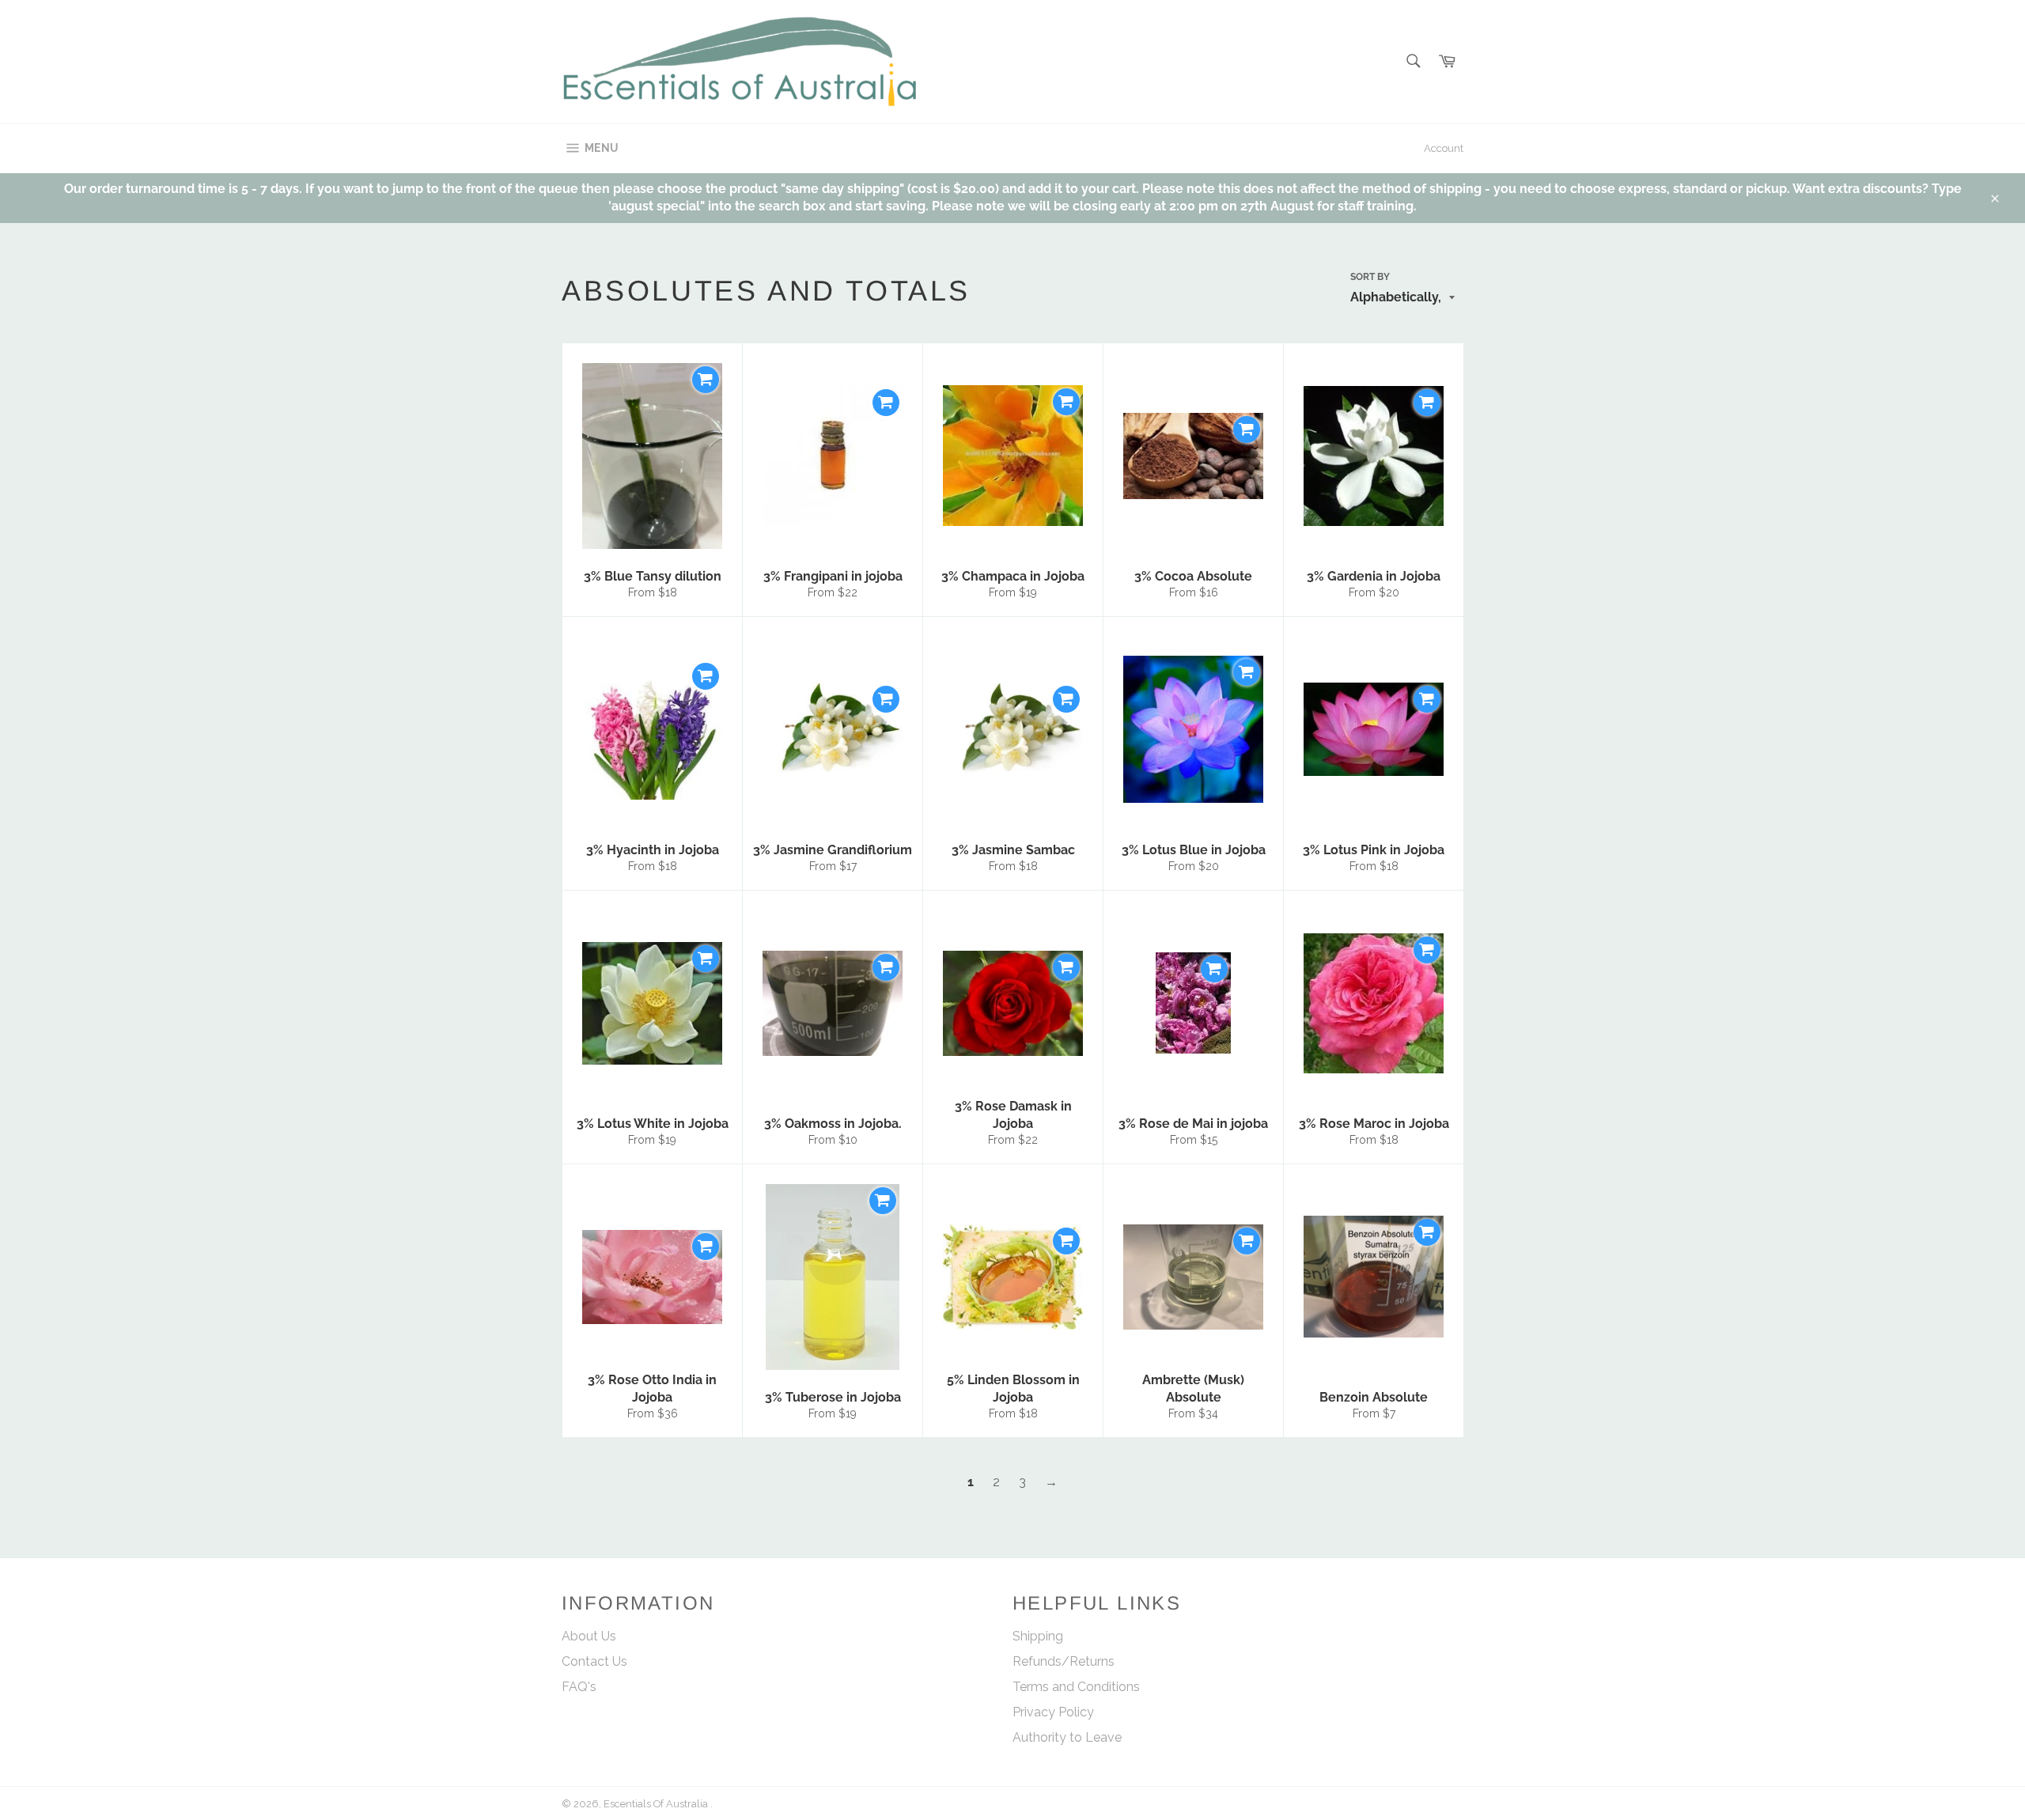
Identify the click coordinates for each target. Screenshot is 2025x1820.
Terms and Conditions (1076, 1687)
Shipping (1038, 1636)
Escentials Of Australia (657, 1804)
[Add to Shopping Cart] (706, 380)
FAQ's (579, 1687)
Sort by (1370, 277)
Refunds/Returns (1064, 1661)
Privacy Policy (1053, 1712)
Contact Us (594, 1661)
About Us (589, 1636)
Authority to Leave (1067, 1737)
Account (1444, 148)
